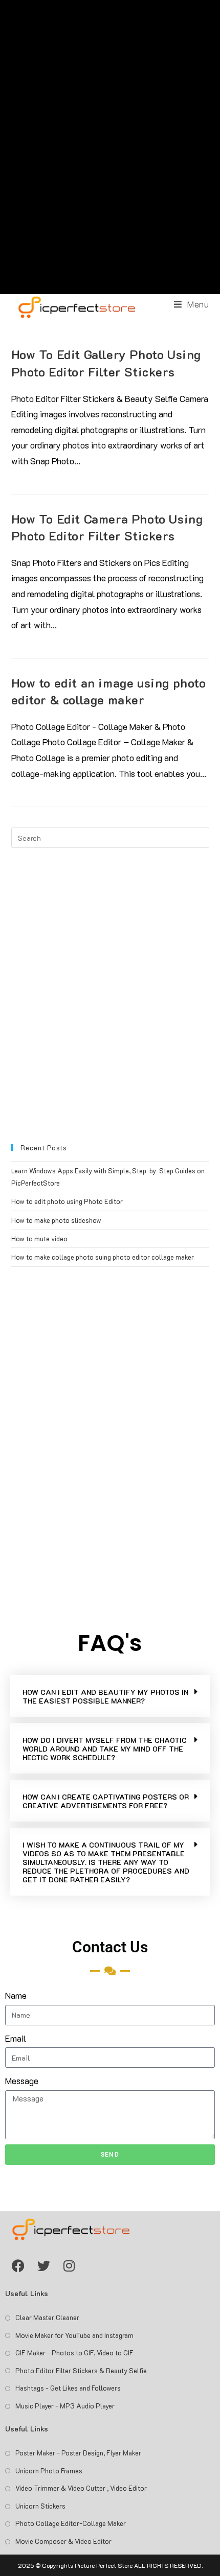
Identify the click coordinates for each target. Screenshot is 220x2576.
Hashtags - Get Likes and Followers (68, 2388)
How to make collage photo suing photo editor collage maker (103, 1257)
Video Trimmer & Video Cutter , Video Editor (81, 2488)
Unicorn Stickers (40, 2506)
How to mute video (39, 1238)
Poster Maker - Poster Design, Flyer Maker (78, 2453)
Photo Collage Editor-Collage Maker (71, 2523)
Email (16, 2038)
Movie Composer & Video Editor (63, 2541)
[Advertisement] (110, 147)
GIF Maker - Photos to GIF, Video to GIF (74, 2353)
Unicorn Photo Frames (49, 2471)
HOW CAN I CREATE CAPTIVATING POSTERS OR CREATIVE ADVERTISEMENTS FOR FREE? (106, 1801)
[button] (110, 1696)
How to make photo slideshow (56, 1220)
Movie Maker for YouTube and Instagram (74, 2335)
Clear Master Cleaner (47, 2317)
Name (16, 1995)
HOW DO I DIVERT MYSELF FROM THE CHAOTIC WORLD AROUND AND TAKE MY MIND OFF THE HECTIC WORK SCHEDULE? (105, 1749)
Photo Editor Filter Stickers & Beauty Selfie (81, 2370)
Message (22, 2081)
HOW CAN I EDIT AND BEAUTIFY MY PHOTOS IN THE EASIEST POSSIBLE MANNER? (105, 1696)
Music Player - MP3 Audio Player (65, 2406)
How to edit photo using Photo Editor (67, 1201)
